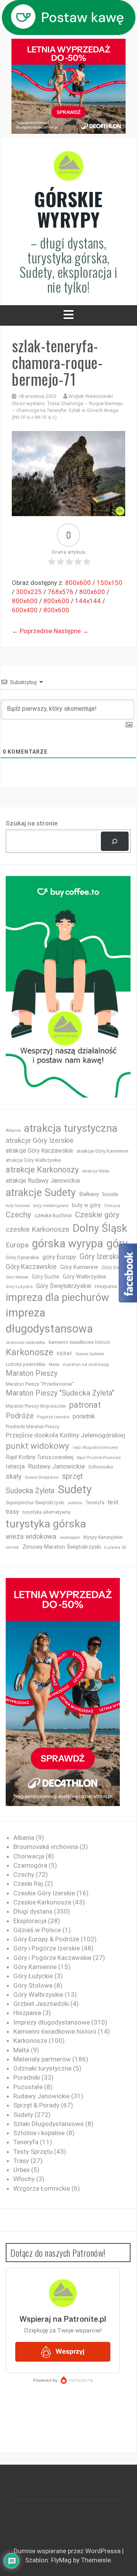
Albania (13, 1130)
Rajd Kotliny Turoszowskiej (40, 1457)
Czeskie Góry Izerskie (44, 1893)
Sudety (75, 1489)
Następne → (71, 631)
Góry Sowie (114, 1267)
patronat (85, 1405)
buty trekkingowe (51, 1206)
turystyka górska (46, 1524)
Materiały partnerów (42, 2059)
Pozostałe (28, 2087)
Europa (17, 1245)
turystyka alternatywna (46, 1512)
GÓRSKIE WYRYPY (68, 209)
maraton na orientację (86, 1364)
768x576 (61, 592)
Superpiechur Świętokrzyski (35, 1503)
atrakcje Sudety (41, 1193)
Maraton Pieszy (32, 1373)
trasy (12, 1512)
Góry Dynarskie (22, 1257)
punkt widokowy (37, 1446)
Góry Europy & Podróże (46, 1939)
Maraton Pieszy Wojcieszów (36, 1406)
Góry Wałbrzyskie (84, 1277)
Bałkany (89, 1194)
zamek (12, 1547)
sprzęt (72, 1476)
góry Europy (59, 1257)
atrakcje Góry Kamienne (102, 1151)
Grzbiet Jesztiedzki (41, 2004)
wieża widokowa (31, 1536)
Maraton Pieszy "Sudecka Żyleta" (60, 1393)
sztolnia (75, 1503)
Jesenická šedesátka (25, 1343)
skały (14, 1476)
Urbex (22, 2170)
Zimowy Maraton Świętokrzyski (62, 1547)
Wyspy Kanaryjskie (103, 1537)
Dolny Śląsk (100, 1228)
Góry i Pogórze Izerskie (47, 1948)
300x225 (29, 592)
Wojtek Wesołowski (91, 396)
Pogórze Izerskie (53, 1417)
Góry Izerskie (101, 1257)
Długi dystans (33, 1911)
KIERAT (65, 1354)
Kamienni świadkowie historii (55, 2031)
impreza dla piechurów (57, 1298)
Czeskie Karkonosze (42, 1902)
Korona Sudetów (90, 1354)
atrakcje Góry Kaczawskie (39, 1151)
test (113, 1502)
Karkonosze (29, 1352)
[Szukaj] (115, 841)
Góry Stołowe (17, 1277)
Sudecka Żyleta (30, 1491)
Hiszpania (106, 1286)
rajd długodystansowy (96, 1447)
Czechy (18, 1215)
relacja (15, 1466)
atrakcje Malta (96, 1171)
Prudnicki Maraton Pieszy (33, 1427)
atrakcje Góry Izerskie (40, 1141)
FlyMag (61, 2560)
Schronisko (101, 1467)
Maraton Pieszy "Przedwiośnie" (40, 1384)
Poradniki (27, 2077)
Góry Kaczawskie (31, 1267)
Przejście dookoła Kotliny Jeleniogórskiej (65, 1435)
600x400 (25, 610)
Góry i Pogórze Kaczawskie (52, 1958)
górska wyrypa (68, 1244)
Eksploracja (30, 1921)
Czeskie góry (97, 1215)
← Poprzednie (32, 631)
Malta (54, 1365)
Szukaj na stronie (32, 823)
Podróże (20, 1416)
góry (117, 1244)
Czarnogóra (30, 1865)
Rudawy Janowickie (57, 1466)
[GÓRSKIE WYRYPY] (68, 168)
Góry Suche (46, 1277)
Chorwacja (29, 1856)
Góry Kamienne (79, 1267)
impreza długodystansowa (49, 1321)
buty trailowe (18, 1206)
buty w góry (86, 1205)
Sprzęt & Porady (36, 2105)
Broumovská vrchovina (46, 1847)
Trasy (21, 2161)
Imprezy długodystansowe (52, 2022)
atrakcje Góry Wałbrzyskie (33, 1160)
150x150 (110, 583)
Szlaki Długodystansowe (49, 2124)
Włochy (24, 2179)
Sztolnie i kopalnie (39, 2133)
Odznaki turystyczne (42, 2068)
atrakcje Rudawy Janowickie (43, 1181)
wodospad (70, 1538)
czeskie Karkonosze (37, 1229)
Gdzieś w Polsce (37, 1930)
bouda (110, 1194)
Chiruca (112, 1206)
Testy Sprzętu (33, 2151)
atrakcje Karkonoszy (42, 1170)
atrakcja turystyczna (71, 1128)
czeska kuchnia (53, 1215)
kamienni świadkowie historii (79, 1342)
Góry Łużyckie (19, 1287)
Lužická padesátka (25, 1364)
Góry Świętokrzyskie (64, 1286)
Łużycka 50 (115, 1547)
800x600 (78, 583)
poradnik (84, 1416)
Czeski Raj (28, 1884)
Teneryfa (95, 1503)
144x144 (88, 601)
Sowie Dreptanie (42, 1477)
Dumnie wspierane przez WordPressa (68, 2551)
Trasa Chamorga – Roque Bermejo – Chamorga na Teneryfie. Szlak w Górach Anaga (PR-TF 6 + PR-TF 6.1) (67, 410)
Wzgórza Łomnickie (42, 2188)
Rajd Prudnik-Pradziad (99, 1458)
